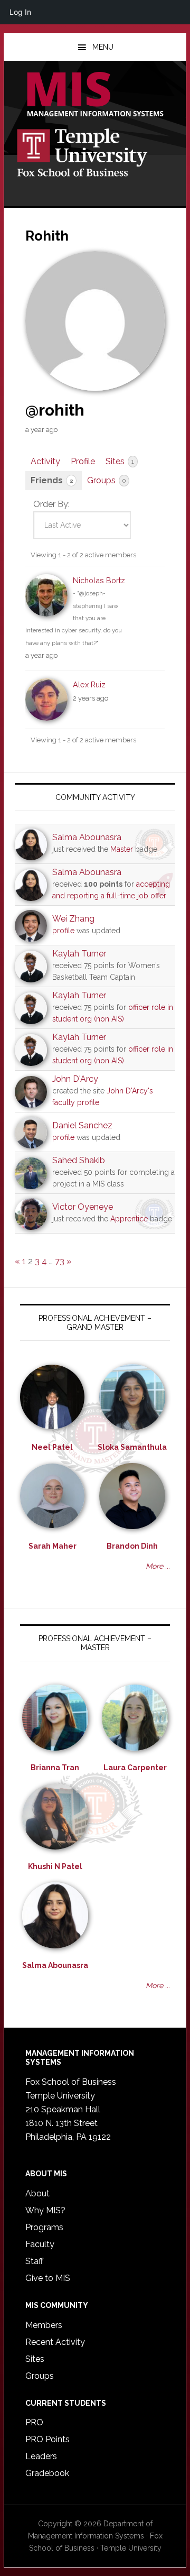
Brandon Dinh (132, 1546)
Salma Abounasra (87, 837)
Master (122, 849)
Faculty (40, 2244)
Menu (103, 47)
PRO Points (47, 2439)
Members (44, 2325)
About (37, 2193)
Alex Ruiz (89, 684)
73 (60, 1261)
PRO (34, 2422)
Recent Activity (55, 2342)
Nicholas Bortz (99, 580)
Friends (52, 480)
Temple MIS (95, 95)
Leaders (41, 2456)
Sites (120, 461)
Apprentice (129, 1219)
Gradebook (47, 2473)
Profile (83, 461)
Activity (45, 461)
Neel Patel (52, 1447)
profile (63, 931)
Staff (34, 2261)
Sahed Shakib (79, 1160)
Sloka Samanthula (132, 1447)
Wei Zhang (73, 919)
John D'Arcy (75, 1079)
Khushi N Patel (55, 1866)
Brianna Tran (55, 1768)
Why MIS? (45, 2210)
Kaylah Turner (79, 954)
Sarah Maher (53, 1546)
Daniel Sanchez (82, 1125)
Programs (44, 2227)
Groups (106, 480)
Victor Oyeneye (83, 1207)
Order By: (51, 504)
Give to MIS (48, 2278)
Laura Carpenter (135, 1768)
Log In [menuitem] (20, 12)
